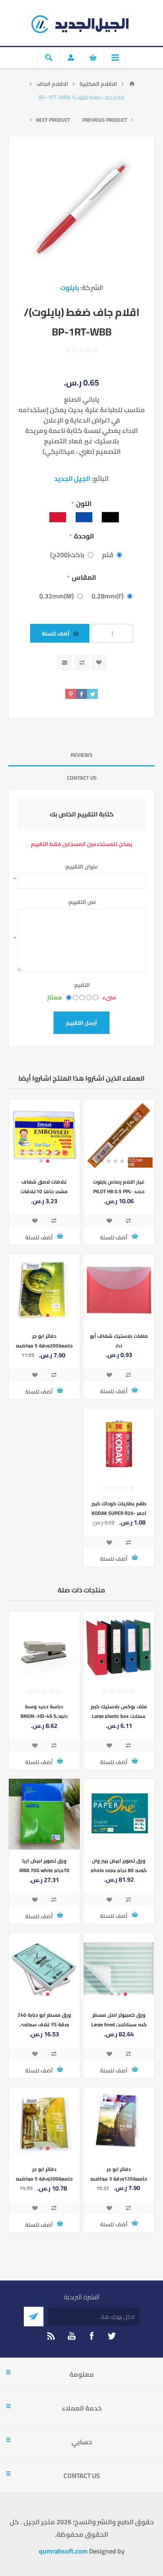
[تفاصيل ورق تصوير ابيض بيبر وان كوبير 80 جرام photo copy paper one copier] (119, 1814)
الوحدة (83, 536)
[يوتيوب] (71, 2336)
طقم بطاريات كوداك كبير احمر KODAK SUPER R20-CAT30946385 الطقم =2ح (119, 1513)
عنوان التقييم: (81, 866)
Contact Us (82, 778)
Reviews (81, 755)
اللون (83, 503)
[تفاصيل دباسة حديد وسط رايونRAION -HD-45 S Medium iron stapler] (44, 1647)
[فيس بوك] (92, 2336)
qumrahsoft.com (63, 2551)
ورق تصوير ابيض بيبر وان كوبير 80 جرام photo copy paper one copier (119, 1870)
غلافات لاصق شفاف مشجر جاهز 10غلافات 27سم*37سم (44, 1191)
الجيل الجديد (72, 478)
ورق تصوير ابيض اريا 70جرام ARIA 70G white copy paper (44, 1870)
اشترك (34, 2317)
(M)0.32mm (57, 596)
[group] (119, 1135)
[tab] (81, 755)
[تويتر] (112, 2336)
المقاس (83, 577)
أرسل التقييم (81, 1023)
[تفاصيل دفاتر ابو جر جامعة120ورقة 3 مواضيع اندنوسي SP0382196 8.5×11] (119, 2123)
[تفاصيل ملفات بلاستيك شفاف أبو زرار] (119, 1289)
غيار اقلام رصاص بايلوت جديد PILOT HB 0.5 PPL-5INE (119, 1191)
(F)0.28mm (108, 596)
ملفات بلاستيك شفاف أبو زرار (119, 1341)
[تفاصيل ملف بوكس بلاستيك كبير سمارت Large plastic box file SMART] (119, 1647)
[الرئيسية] (132, 84)
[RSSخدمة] (51, 2336)
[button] (135, 1161)
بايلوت (70, 288)
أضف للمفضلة (99, 662)
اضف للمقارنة (82, 662)
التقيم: (82, 985)
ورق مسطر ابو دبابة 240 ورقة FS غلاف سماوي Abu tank (44, 2024)
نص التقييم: (82, 902)
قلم (108, 555)
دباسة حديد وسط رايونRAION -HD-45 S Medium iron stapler (44, 1716)
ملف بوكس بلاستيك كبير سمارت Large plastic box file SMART (119, 1716)
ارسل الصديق (65, 662)
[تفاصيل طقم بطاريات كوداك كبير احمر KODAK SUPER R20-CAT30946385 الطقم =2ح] (119, 1444)
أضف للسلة (56, 633)
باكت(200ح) (67, 555)
